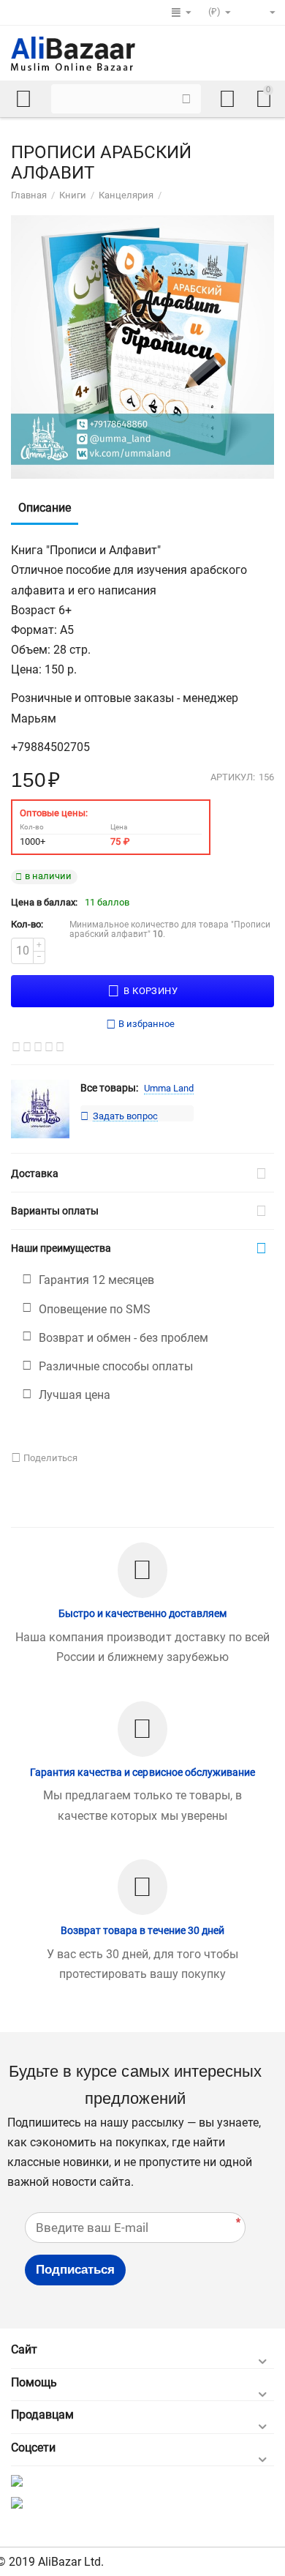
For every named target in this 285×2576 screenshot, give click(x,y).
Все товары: (109, 1088)
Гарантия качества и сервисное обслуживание (142, 1772)
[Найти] (186, 99)
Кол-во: (27, 924)
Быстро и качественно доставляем (142, 1613)
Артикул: (233, 777)
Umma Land (169, 1088)
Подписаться (75, 2270)
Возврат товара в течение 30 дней (142, 1930)
